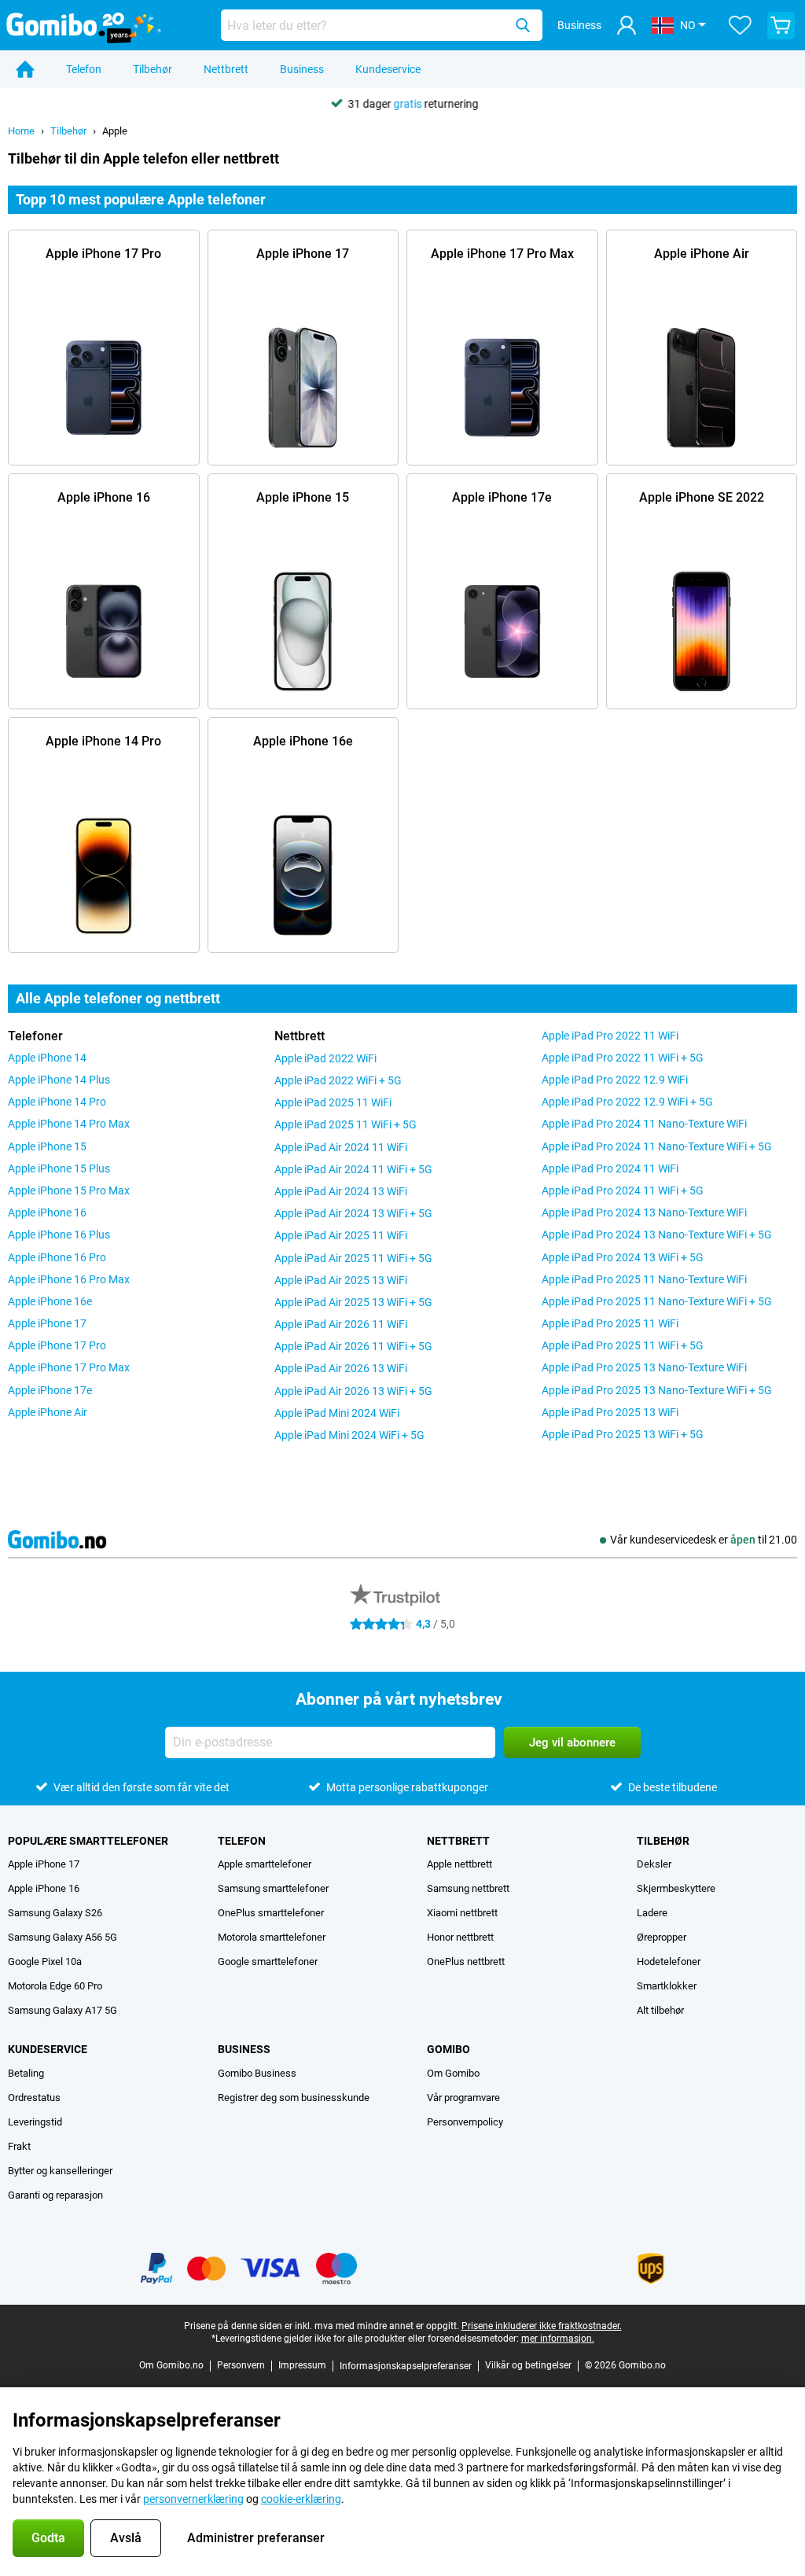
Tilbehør (153, 69)
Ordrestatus (34, 2098)
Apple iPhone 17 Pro (57, 1345)
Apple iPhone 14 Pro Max (69, 1124)
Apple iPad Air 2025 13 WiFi (341, 1280)
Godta (48, 2538)
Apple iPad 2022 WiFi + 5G (338, 1080)
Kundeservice (388, 69)
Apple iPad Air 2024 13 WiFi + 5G (353, 1213)
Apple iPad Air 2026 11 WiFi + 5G (353, 1346)
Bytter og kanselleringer (60, 2171)
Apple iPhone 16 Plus (59, 1235)
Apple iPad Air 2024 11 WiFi (341, 1147)
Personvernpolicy (465, 2122)
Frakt (19, 2146)
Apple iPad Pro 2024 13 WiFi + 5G (623, 1257)
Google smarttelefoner (268, 1961)
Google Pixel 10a (45, 1961)
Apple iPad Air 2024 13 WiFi (341, 1191)
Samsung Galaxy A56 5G (62, 1937)
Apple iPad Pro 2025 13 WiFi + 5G (623, 1434)
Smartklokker (667, 1986)
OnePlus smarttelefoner (271, 1913)
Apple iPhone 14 (47, 1058)
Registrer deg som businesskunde (294, 2098)
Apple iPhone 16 (47, 1213)
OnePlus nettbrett (466, 1961)
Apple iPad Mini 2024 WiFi (337, 1413)
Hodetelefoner (669, 1961)
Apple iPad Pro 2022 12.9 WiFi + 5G (627, 1102)
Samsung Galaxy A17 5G (62, 2010)
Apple (115, 131)
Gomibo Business (257, 2073)
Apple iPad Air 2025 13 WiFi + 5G (353, 1302)
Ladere (652, 1913)
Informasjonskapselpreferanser (406, 2366)
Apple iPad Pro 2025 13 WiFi (610, 1412)
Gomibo (448, 2049)
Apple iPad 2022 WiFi (325, 1058)
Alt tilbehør (660, 2010)
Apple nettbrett (459, 1864)
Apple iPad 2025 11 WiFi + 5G (346, 1124)
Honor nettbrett (460, 1937)
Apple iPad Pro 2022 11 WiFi (610, 1036)
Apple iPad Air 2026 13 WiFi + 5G (353, 1391)
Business (302, 69)
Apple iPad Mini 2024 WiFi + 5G (349, 1435)
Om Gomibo (453, 2073)
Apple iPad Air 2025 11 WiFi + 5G (353, 1258)
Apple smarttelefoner (265, 1864)
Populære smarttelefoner (88, 1841)
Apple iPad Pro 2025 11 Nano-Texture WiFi (644, 1279)
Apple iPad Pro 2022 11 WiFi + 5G (623, 1058)
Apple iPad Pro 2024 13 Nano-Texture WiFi (644, 1213)
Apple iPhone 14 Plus (59, 1080)
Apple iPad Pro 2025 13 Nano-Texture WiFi (644, 1367)
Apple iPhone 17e (50, 1390)
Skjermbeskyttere (676, 1888)
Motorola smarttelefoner (272, 1937)
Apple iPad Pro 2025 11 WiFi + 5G (623, 1345)
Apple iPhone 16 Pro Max (69, 1279)
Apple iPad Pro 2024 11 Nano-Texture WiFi (644, 1124)
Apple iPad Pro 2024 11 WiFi (610, 1168)
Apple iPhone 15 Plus (59, 1168)
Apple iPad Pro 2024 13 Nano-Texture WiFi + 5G (657, 1235)
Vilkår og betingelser (528, 2365)
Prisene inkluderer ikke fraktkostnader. (542, 2326)
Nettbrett (226, 69)
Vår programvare (463, 2098)
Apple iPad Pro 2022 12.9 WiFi (615, 1080)
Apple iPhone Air (48, 1412)
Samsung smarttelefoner (273, 1888)
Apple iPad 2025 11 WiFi (333, 1102)
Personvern (241, 2365)
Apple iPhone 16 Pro (57, 1257)
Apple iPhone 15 (47, 1146)
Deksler (654, 1864)
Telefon (84, 69)
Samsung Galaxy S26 (55, 1913)
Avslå (126, 2538)
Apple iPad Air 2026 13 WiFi (341, 1368)
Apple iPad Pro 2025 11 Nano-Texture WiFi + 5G (657, 1301)
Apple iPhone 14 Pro (57, 1102)
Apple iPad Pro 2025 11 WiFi (610, 1323)
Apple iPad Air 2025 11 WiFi (341, 1235)
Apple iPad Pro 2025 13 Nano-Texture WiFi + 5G (657, 1390)
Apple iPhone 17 (47, 1323)
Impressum (302, 2365)
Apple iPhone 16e (50, 1301)
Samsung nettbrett (468, 1888)
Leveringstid (35, 2122)
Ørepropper (662, 1937)
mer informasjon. (558, 2339)
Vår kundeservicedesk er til (704, 1540)
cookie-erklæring (301, 2499)
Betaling (26, 2073)
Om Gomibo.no (171, 2365)
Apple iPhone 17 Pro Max (69, 1367)
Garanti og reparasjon (55, 2195)
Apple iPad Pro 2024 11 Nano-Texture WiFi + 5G (657, 1146)
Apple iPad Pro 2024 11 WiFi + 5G (623, 1190)
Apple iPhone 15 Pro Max (69, 1190)
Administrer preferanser (256, 2538)
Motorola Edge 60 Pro (55, 1986)
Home (21, 131)
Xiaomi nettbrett (462, 1913)
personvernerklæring (193, 2499)
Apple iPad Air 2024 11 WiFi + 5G (353, 1169)
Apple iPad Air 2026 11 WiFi (341, 1324)
